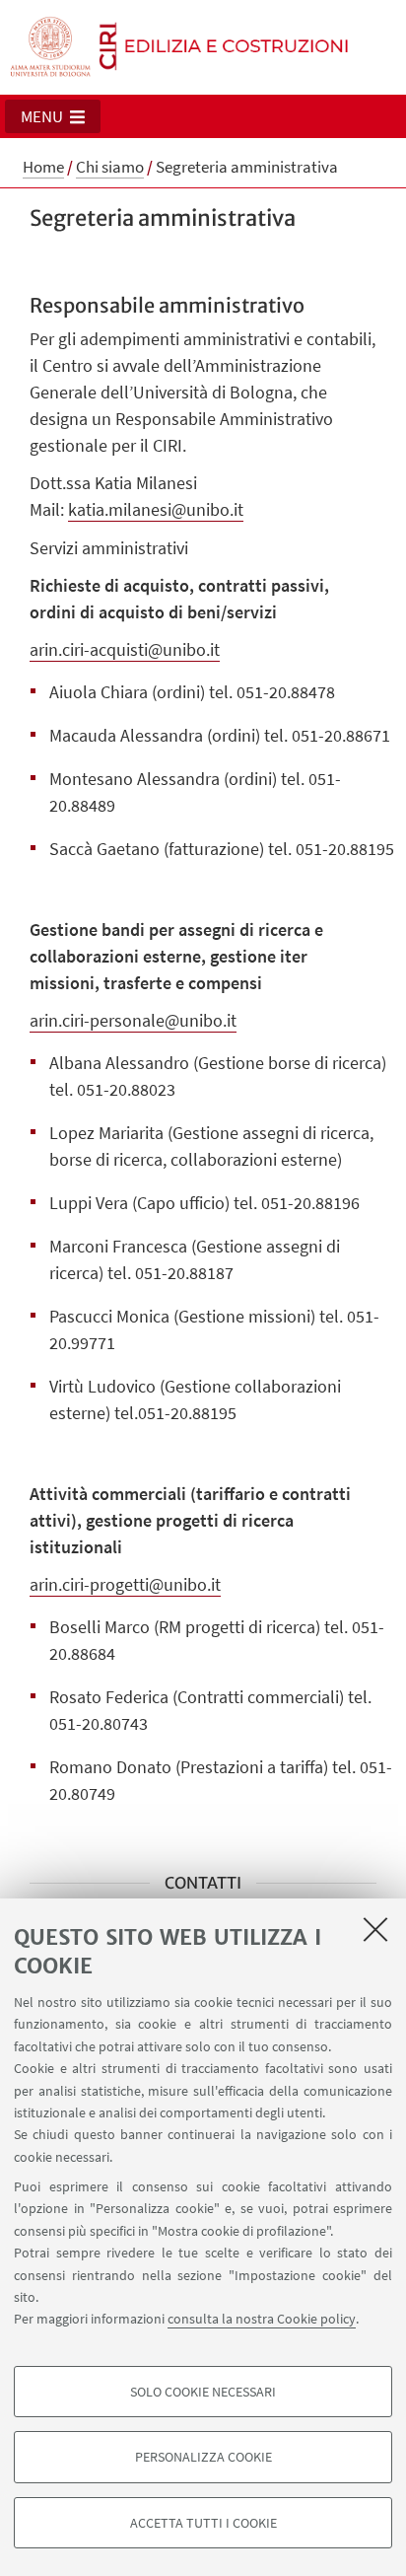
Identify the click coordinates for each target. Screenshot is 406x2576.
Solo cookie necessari (203, 2392)
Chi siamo (110, 167)
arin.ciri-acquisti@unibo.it (125, 649)
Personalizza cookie (203, 2457)
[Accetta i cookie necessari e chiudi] (375, 1929)
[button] (53, 116)
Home (43, 167)
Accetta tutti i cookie (203, 2523)
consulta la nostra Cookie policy (262, 2319)
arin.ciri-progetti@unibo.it (125, 1584)
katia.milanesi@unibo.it (156, 509)
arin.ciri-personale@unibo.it (133, 1020)
